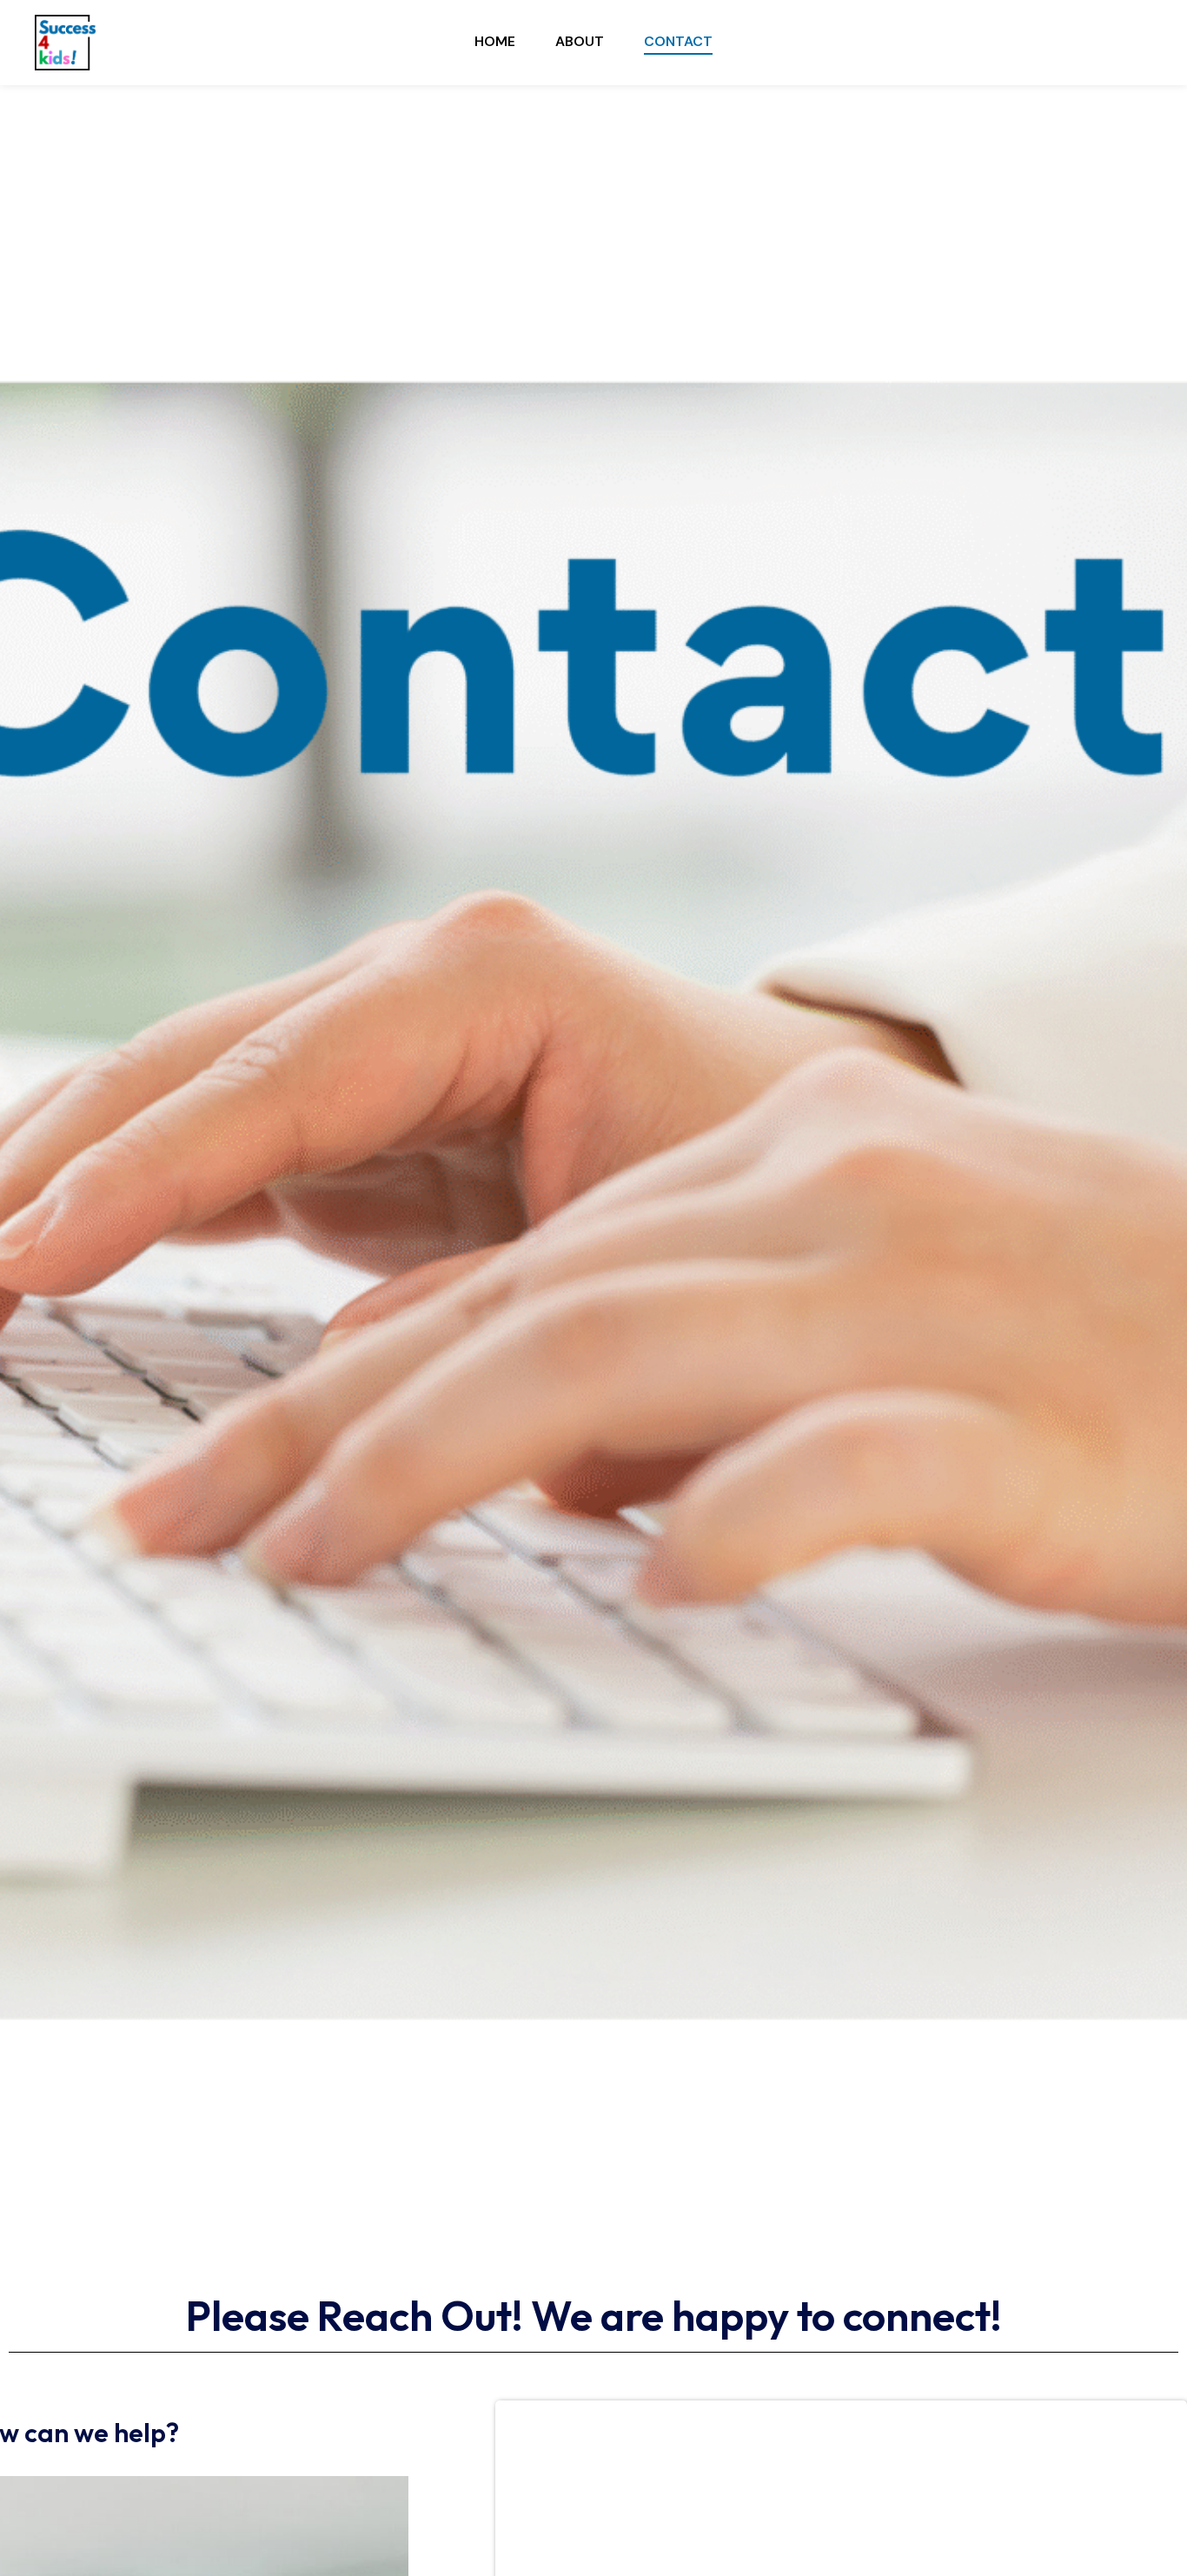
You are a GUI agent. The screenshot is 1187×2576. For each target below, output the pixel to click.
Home (495, 41)
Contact (678, 41)
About (580, 41)
